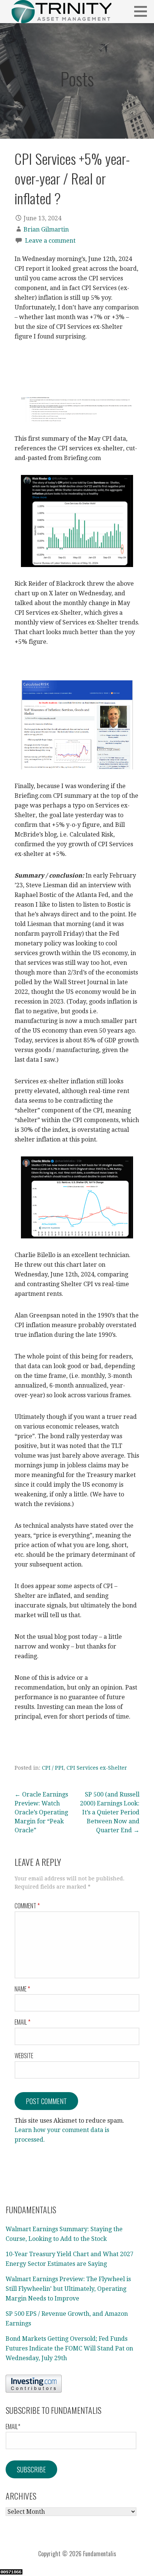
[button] (143, 11)
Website (24, 2056)
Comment (27, 1906)
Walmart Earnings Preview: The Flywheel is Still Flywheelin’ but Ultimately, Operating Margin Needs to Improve (68, 2289)
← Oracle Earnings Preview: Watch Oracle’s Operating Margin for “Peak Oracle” (41, 1812)
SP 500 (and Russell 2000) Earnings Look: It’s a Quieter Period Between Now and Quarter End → (110, 1812)
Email (22, 2022)
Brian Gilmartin (46, 229)
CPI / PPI (53, 1768)
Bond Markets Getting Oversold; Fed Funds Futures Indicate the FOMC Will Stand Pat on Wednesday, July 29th (69, 2348)
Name (22, 1989)
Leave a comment (50, 241)
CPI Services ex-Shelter (97, 1768)
